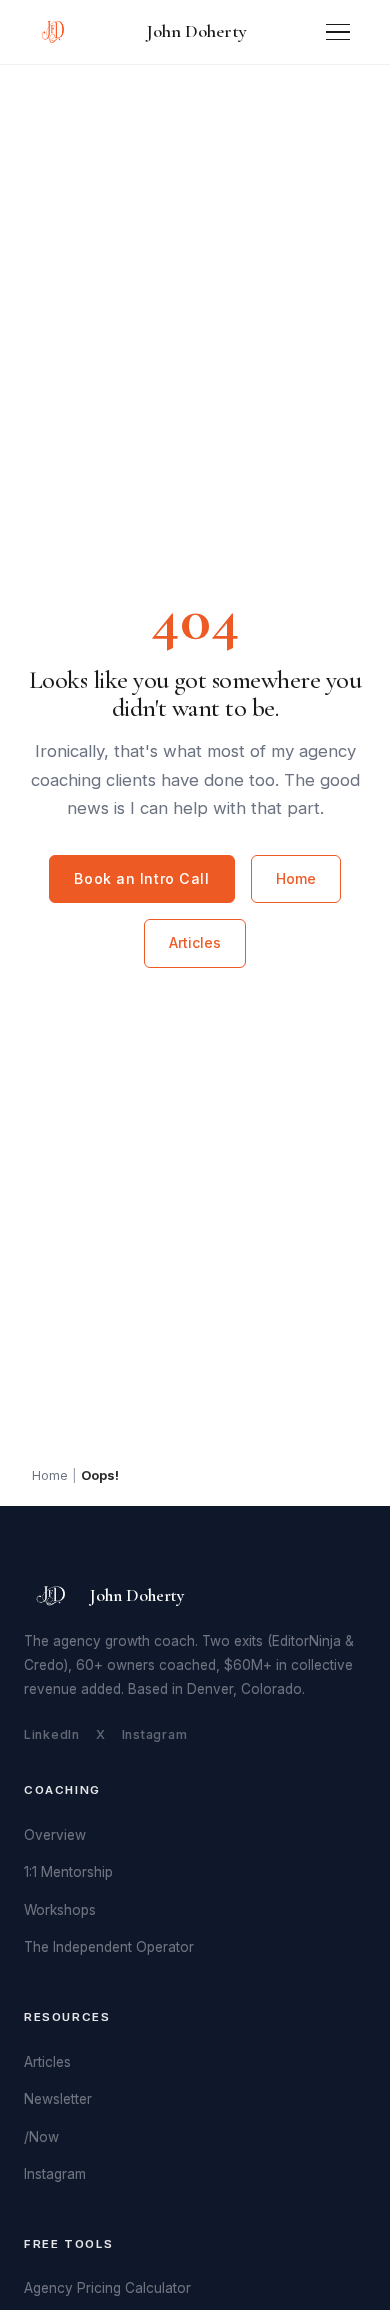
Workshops (60, 1910)
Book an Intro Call (141, 878)
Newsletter (58, 2099)
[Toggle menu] (338, 32)
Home (296, 878)
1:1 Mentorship (68, 1872)
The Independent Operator (109, 1947)
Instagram (155, 1734)
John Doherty (196, 31)
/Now (41, 2137)
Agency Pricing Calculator (107, 2288)
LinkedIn (52, 1734)
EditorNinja (306, 1641)
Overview (55, 1835)
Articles (195, 942)
